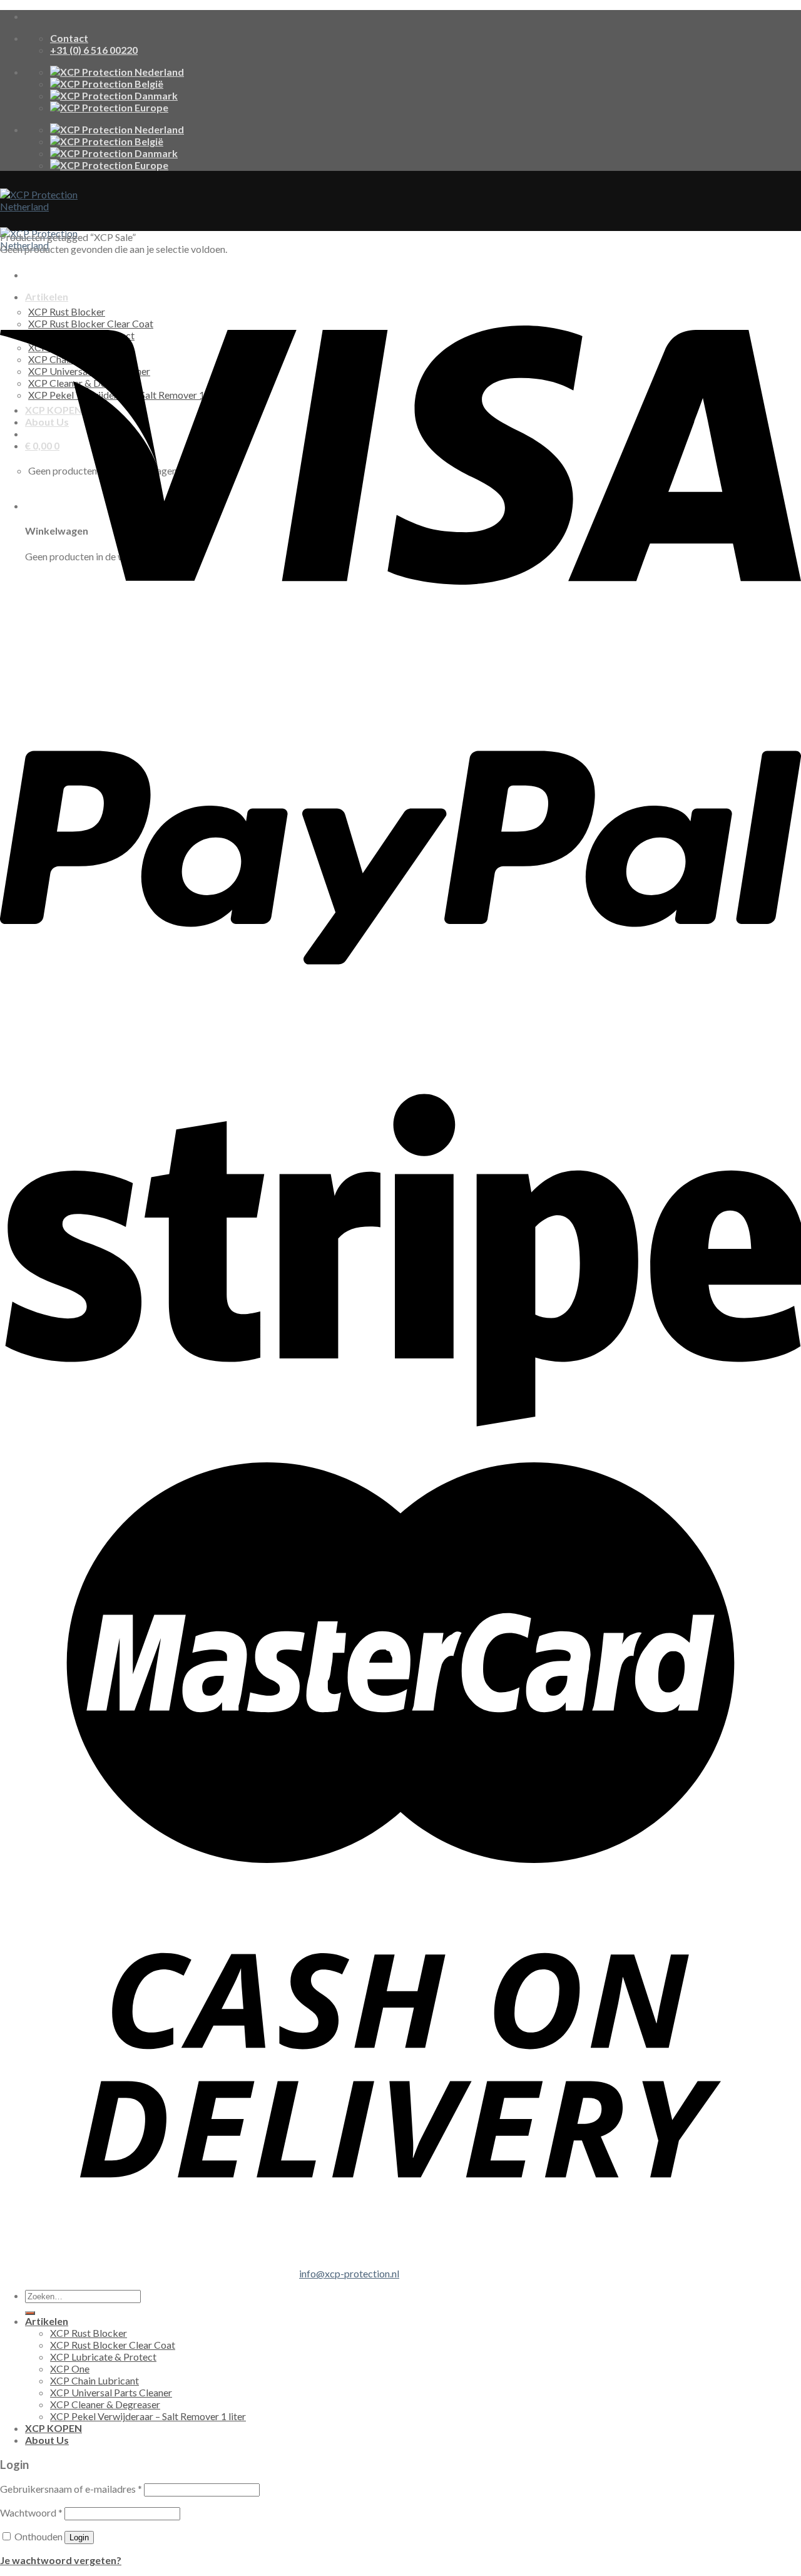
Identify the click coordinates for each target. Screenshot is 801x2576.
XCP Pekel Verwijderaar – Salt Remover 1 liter (148, 2416)
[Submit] (30, 2313)
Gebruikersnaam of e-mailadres (71, 2489)
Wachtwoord (31, 2512)
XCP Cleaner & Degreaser (105, 2404)
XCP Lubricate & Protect (103, 2357)
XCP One (70, 2368)
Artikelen (47, 2321)
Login (79, 2538)
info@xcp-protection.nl (349, 2273)
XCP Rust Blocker (89, 2333)
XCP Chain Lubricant (94, 2380)
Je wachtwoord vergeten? (61, 2560)
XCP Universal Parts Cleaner (111, 2392)
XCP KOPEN (54, 2428)
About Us (47, 2440)
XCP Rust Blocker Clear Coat (113, 2345)
